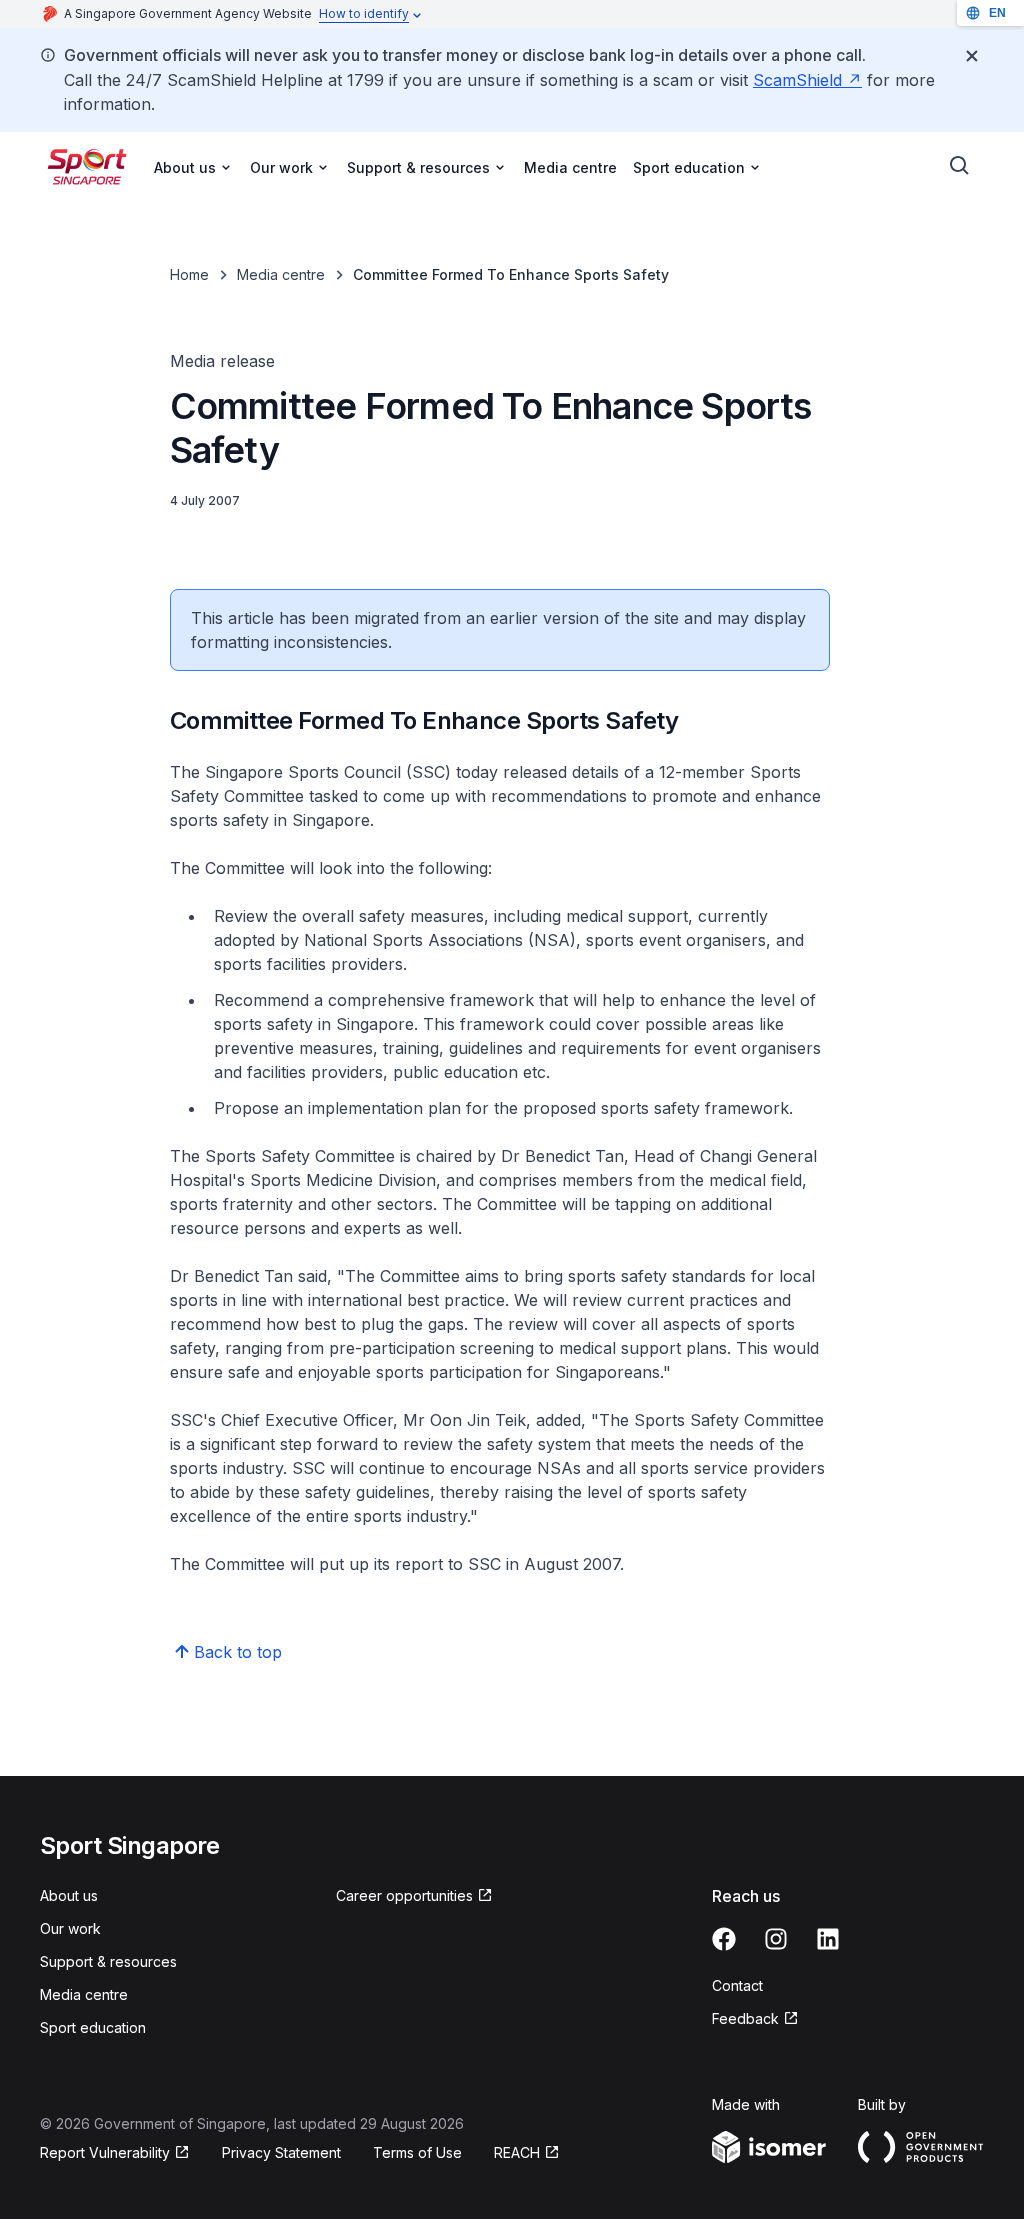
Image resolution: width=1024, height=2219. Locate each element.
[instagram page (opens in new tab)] (776, 1939)
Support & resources (108, 1961)
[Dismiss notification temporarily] (972, 56)
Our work (70, 1928)
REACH (527, 2153)
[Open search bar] (960, 166)
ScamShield (807, 80)
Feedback (755, 2019)
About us (69, 1895)
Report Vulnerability (105, 2153)
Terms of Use (417, 2152)
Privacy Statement (281, 2152)
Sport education (93, 2027)
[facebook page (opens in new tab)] (724, 1939)
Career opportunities (404, 1896)
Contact (737, 1985)
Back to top (238, 1652)
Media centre (570, 167)
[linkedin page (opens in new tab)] (828, 1939)
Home (189, 274)
